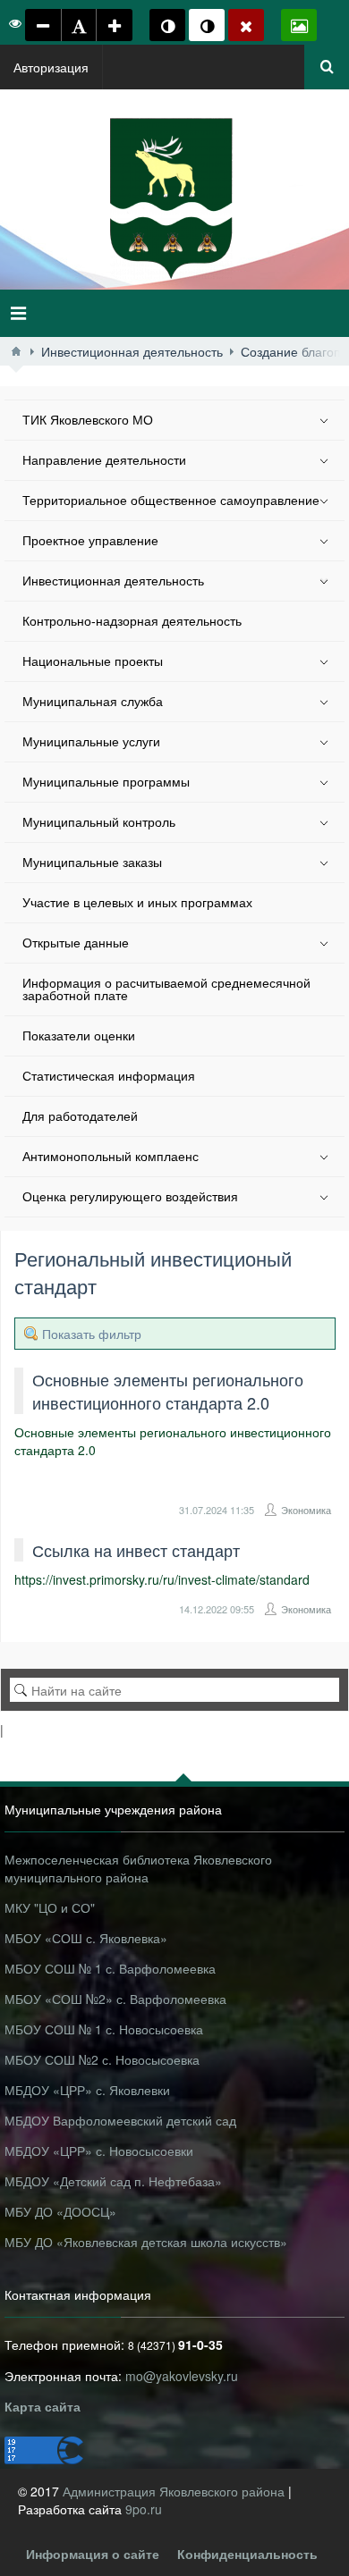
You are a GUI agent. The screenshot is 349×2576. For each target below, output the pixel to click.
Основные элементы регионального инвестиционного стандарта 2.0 (168, 1391)
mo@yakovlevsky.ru (182, 2376)
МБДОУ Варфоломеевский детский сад (120, 2120)
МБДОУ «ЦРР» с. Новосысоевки (99, 2151)
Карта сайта (43, 2406)
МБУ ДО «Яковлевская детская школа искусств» (146, 2242)
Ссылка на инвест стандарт (136, 1550)
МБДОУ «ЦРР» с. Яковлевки (87, 2090)
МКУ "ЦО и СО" (50, 1907)
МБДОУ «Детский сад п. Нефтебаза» (113, 2181)
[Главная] (16, 351)
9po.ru (144, 2509)
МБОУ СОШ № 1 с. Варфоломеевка (110, 1968)
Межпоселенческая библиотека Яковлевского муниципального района (138, 1868)
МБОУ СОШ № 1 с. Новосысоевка (104, 2029)
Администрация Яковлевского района (175, 2491)
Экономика (306, 1510)
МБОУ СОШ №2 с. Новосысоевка (102, 2059)
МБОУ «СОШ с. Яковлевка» (86, 1938)
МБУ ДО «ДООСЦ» (60, 2211)
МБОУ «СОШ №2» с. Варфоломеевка (115, 1999)
